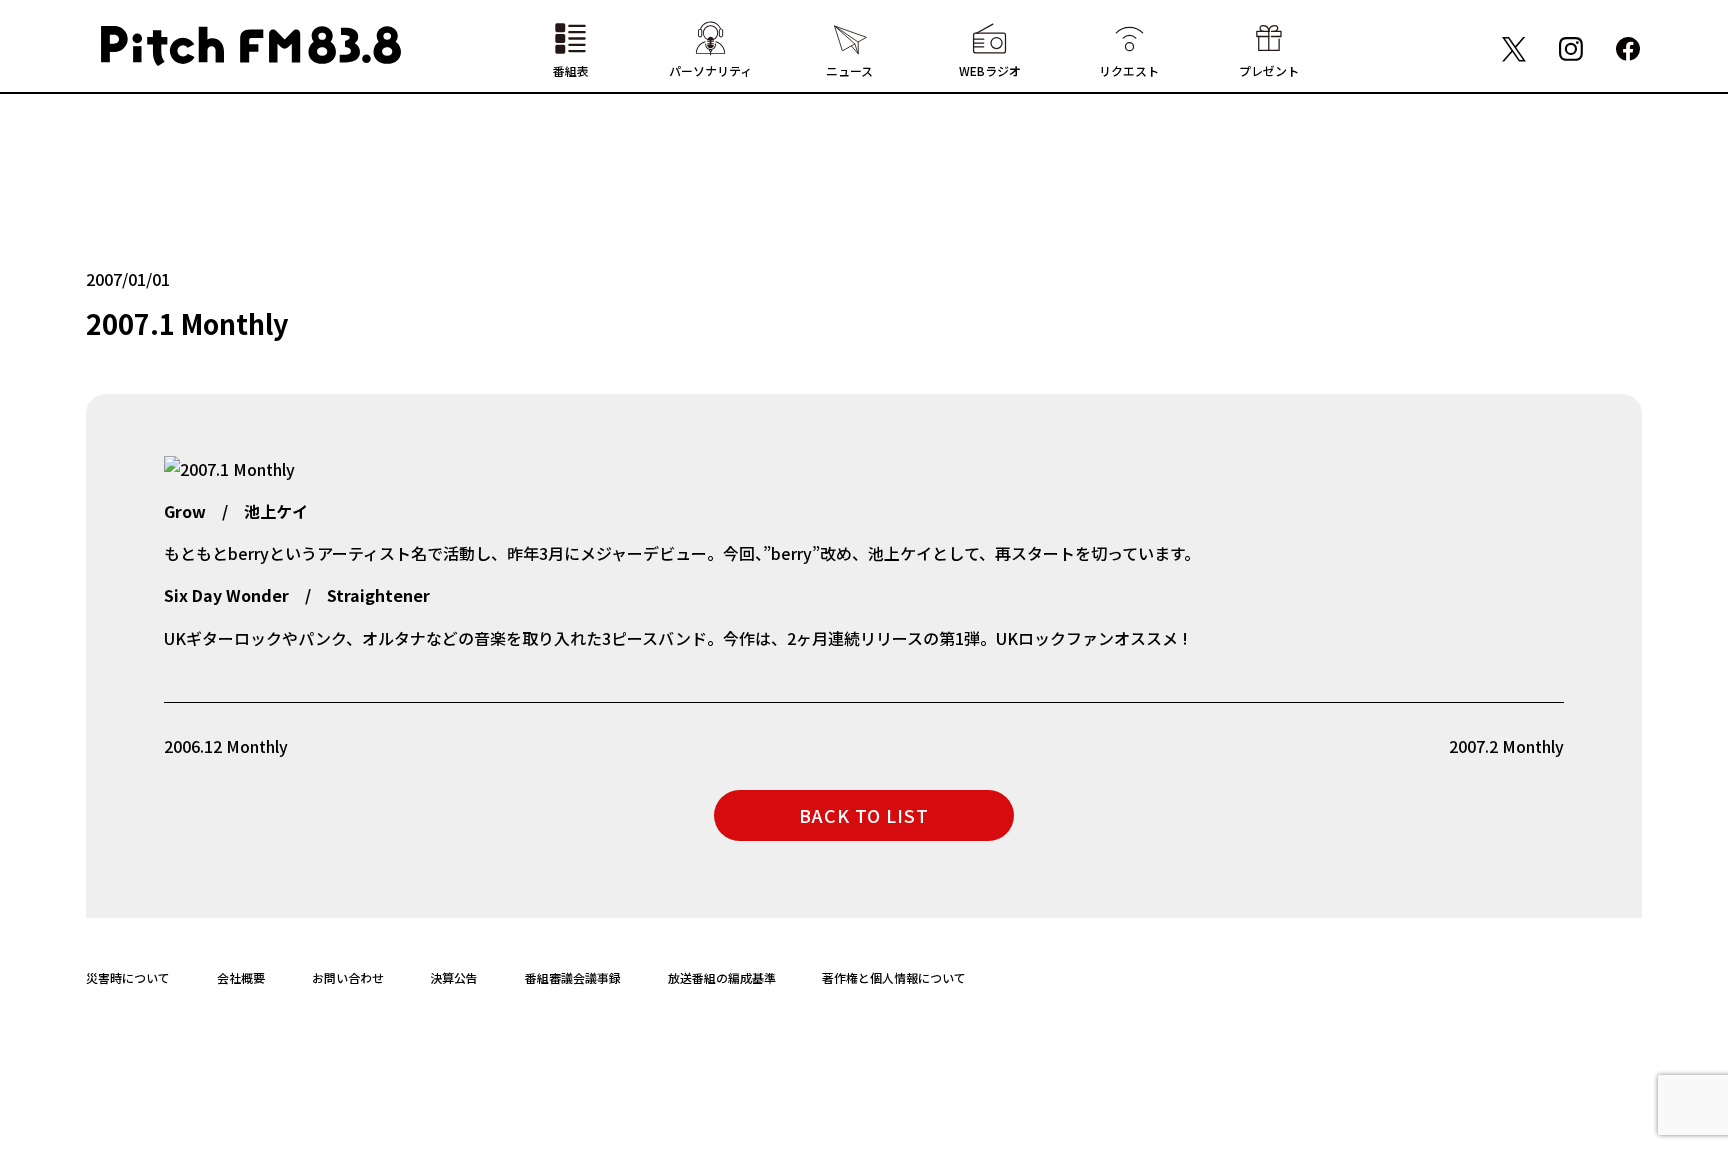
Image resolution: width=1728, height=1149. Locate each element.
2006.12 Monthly (226, 746)
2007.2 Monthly (1506, 746)
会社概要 (241, 977)
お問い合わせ (348, 977)
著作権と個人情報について (894, 977)
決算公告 (454, 977)
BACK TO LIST (864, 815)
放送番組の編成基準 (722, 977)
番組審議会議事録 (573, 977)
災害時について (128, 977)
